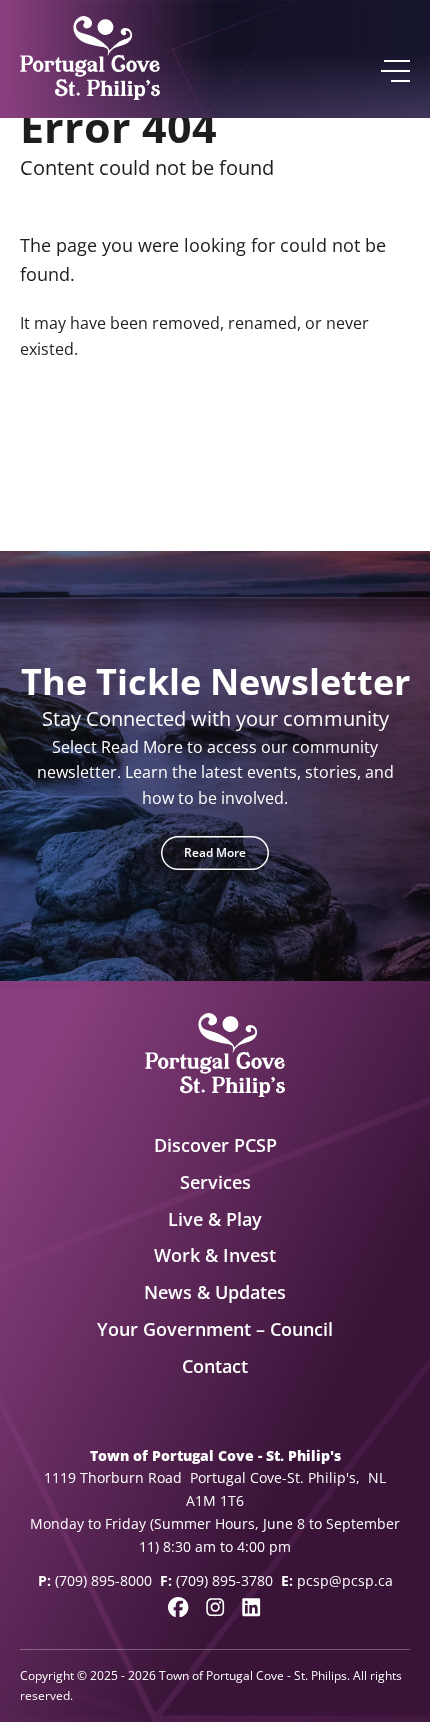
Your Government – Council (215, 1329)
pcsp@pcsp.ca (345, 1580)
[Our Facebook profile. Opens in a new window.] (178, 1607)
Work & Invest (215, 1255)
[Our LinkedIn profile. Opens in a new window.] (251, 1607)
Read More (215, 852)
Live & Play (215, 1219)
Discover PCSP (215, 1145)
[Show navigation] (394, 71)
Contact (215, 1366)
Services (215, 1182)
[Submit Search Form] (386, 445)
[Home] (90, 59)
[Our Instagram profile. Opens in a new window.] (215, 1607)
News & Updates (215, 1292)
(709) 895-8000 (103, 1580)
